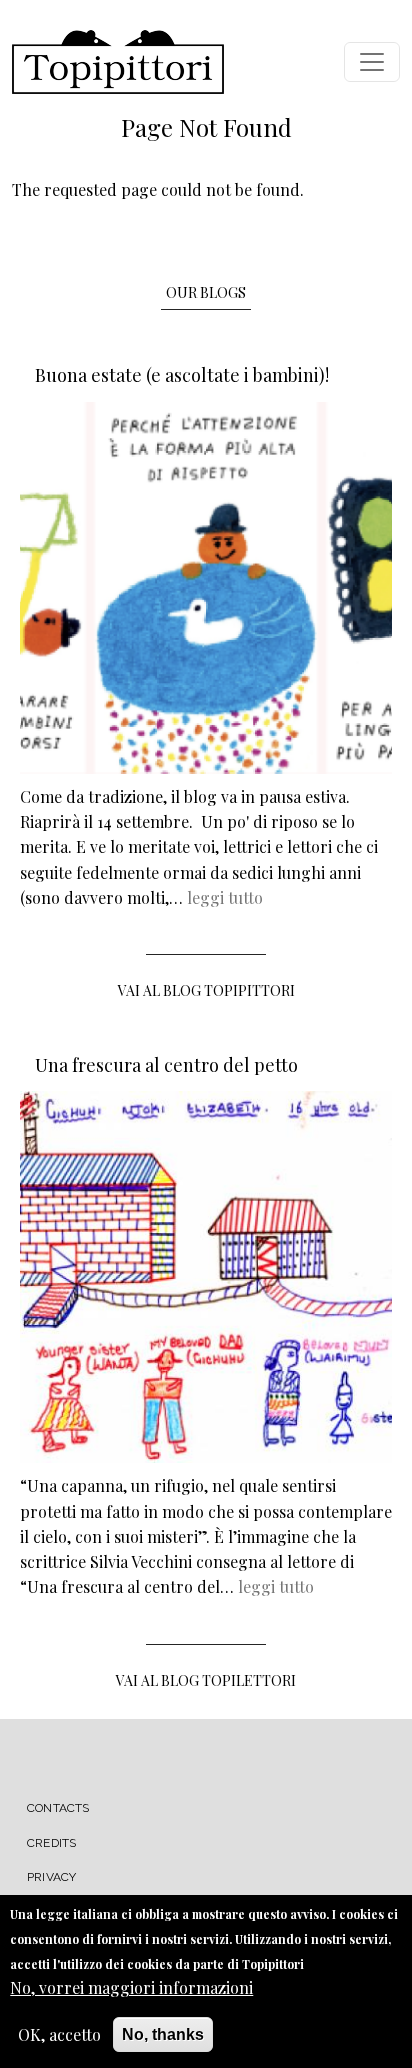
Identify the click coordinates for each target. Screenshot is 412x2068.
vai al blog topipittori (206, 990)
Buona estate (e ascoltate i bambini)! (182, 375)
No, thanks (163, 2034)
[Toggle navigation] (372, 62)
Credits (51, 1843)
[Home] (118, 62)
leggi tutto (225, 897)
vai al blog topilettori (206, 1680)
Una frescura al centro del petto (166, 1065)
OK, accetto (59, 2034)
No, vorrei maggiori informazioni (131, 1987)
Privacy (51, 1877)
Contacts (58, 1808)
